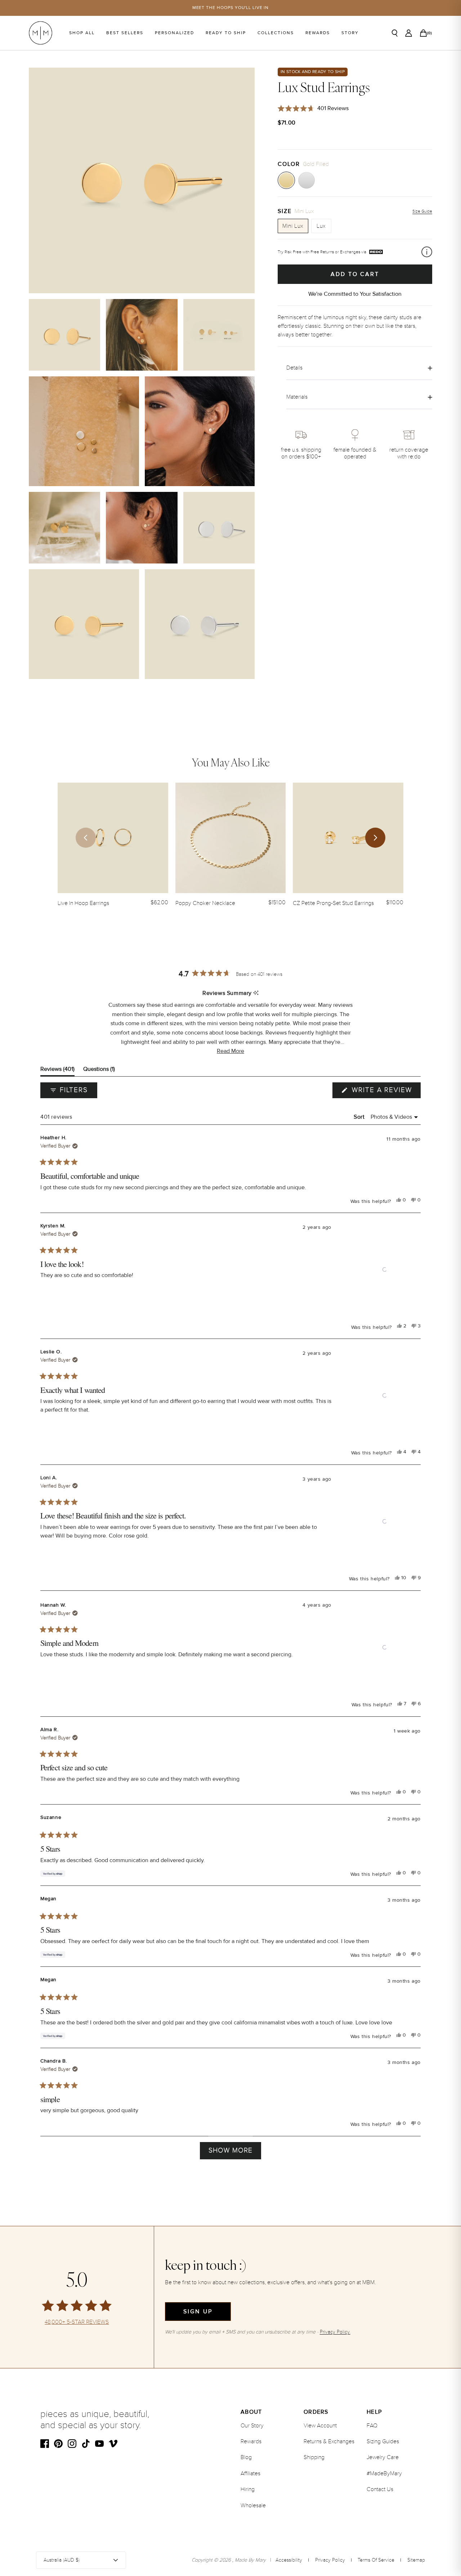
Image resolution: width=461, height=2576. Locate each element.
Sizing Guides (383, 2441)
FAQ (372, 2426)
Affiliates (250, 2473)
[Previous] (86, 838)
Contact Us (380, 2489)
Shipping (314, 2457)
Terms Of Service (376, 2560)
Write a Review (385, 1092)
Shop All (82, 33)
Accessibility (289, 2560)
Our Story (252, 2426)
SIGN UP (198, 2312)
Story (350, 33)
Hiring (248, 2489)
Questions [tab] (99, 1071)
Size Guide (422, 211)
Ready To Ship (226, 33)
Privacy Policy (330, 2560)
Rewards (318, 33)
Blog (246, 2457)
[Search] (395, 33)
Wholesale (253, 2505)
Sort (360, 1117)
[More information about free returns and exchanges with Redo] (427, 252)
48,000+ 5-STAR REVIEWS (77, 2322)
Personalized (174, 33)
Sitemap (416, 2560)
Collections (276, 33)
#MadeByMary (384, 2473)
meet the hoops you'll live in (231, 8)
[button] (230, 1051)
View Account (320, 2426)
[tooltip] (256, 993)
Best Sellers (125, 33)
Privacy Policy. (335, 2332)
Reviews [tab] (57, 1071)
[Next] (375, 838)
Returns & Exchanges (329, 2441)
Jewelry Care (383, 2457)
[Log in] (409, 33)
